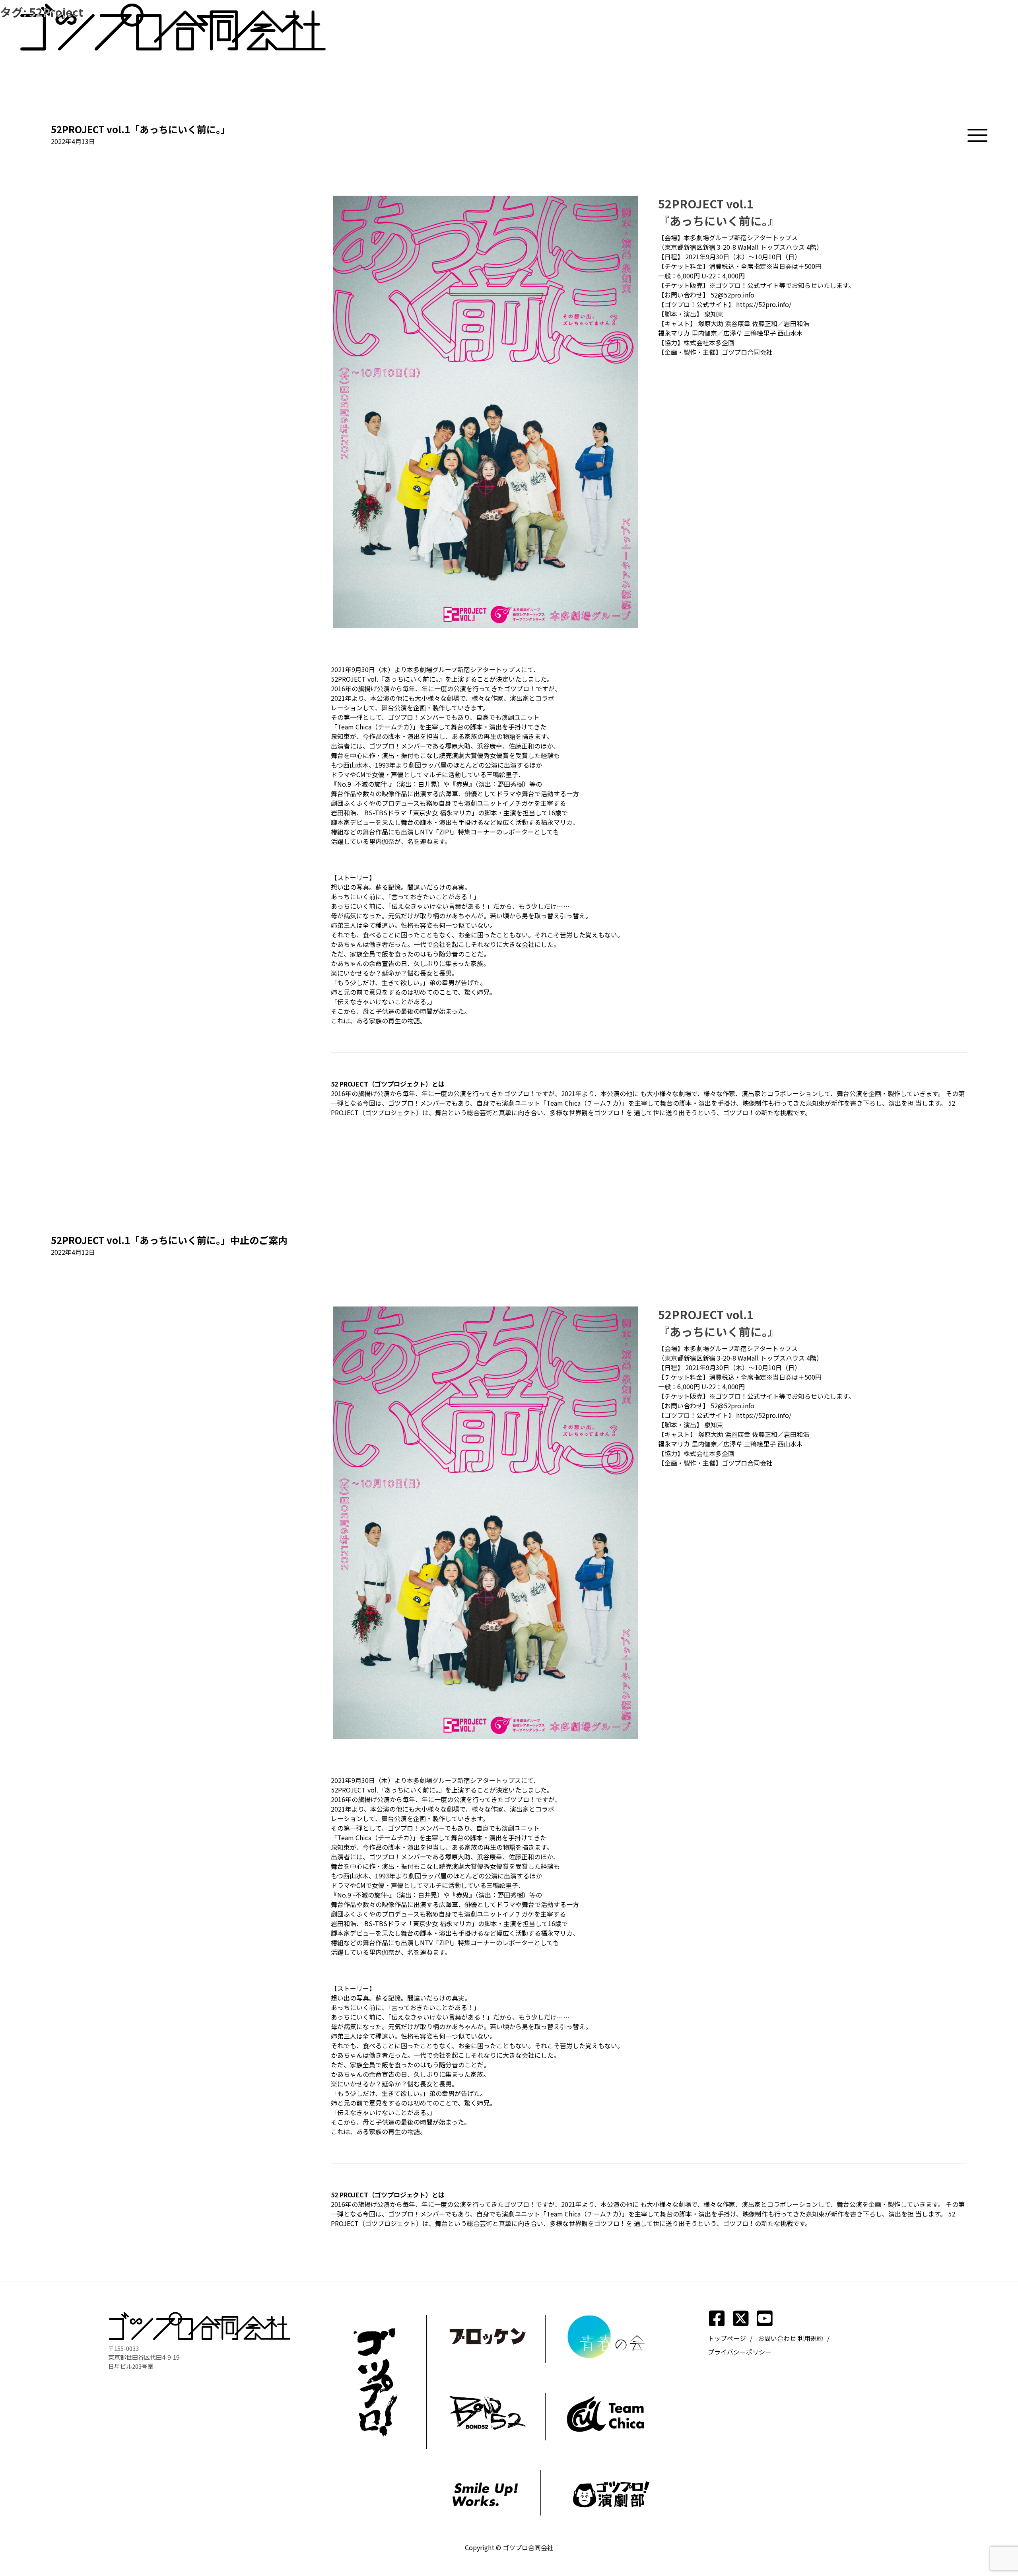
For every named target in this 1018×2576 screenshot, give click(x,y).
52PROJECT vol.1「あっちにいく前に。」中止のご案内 (169, 1240)
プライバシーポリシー (740, 2352)
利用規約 (810, 2338)
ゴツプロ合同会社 (528, 2547)
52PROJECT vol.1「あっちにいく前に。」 (141, 129)
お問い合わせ (777, 2338)
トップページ (727, 2338)
